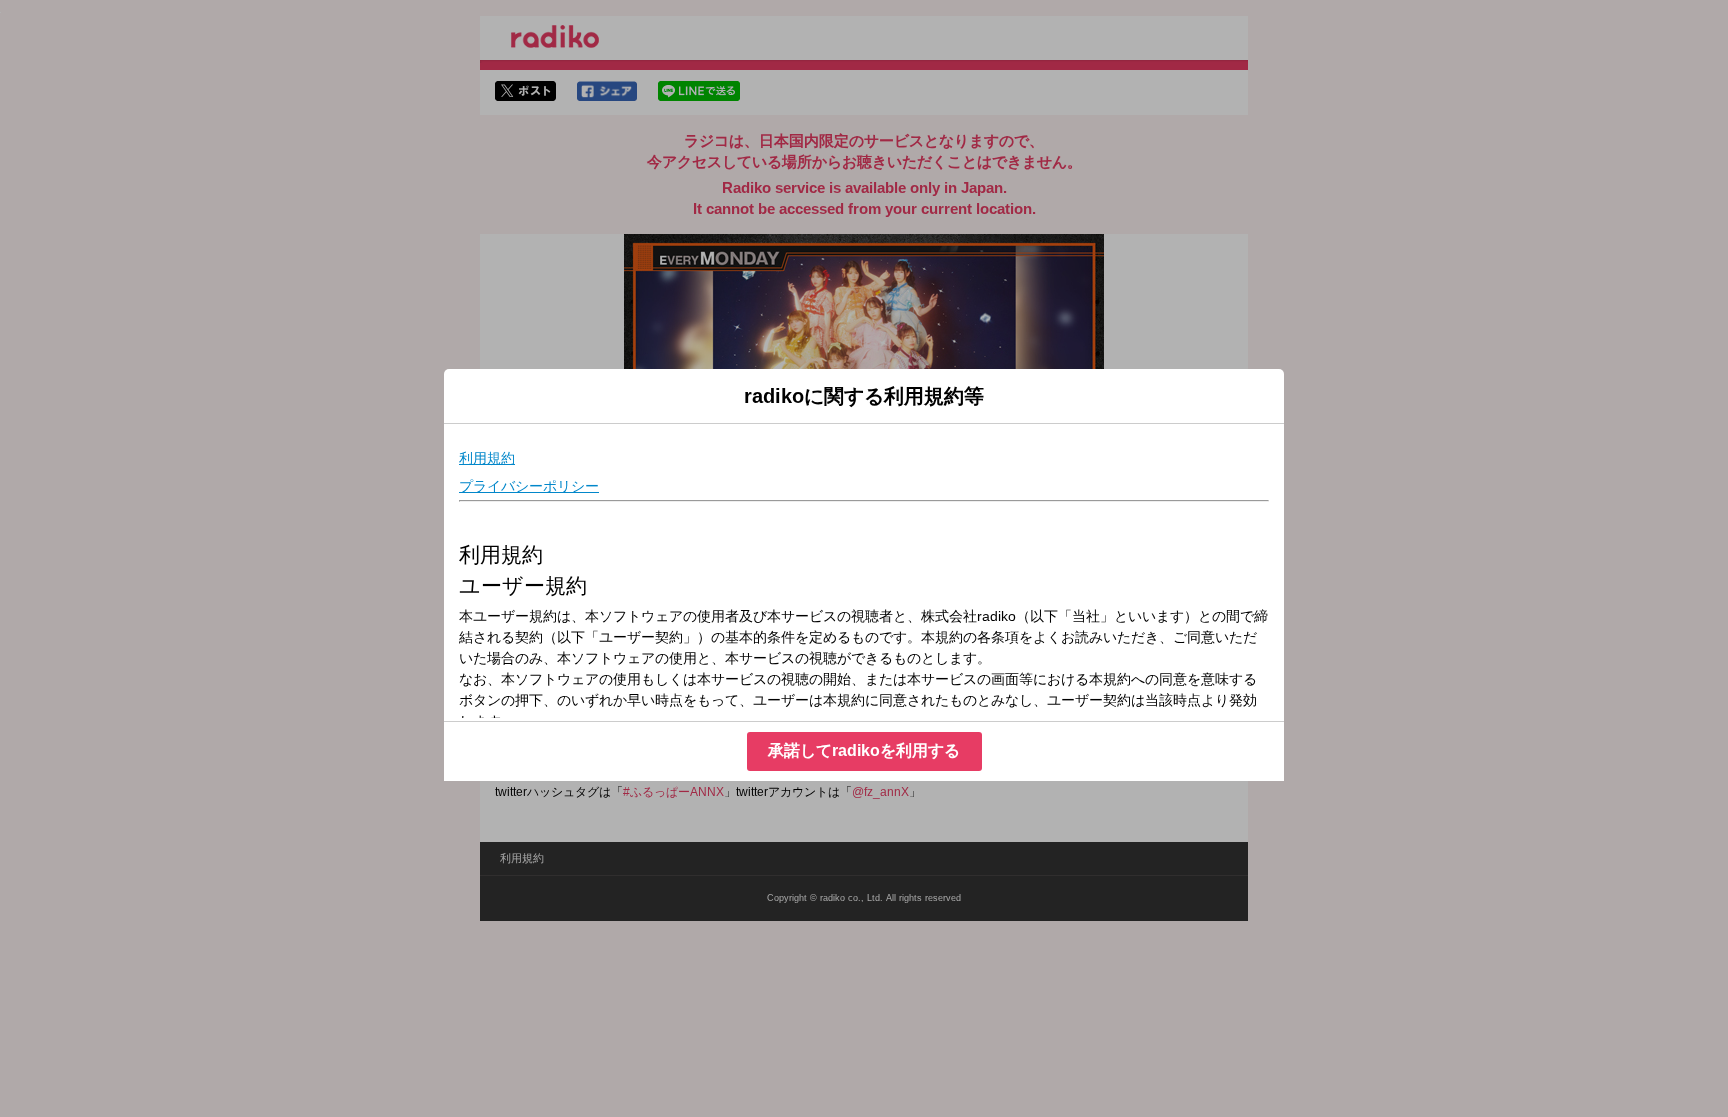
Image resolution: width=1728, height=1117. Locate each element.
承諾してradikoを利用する (864, 750)
